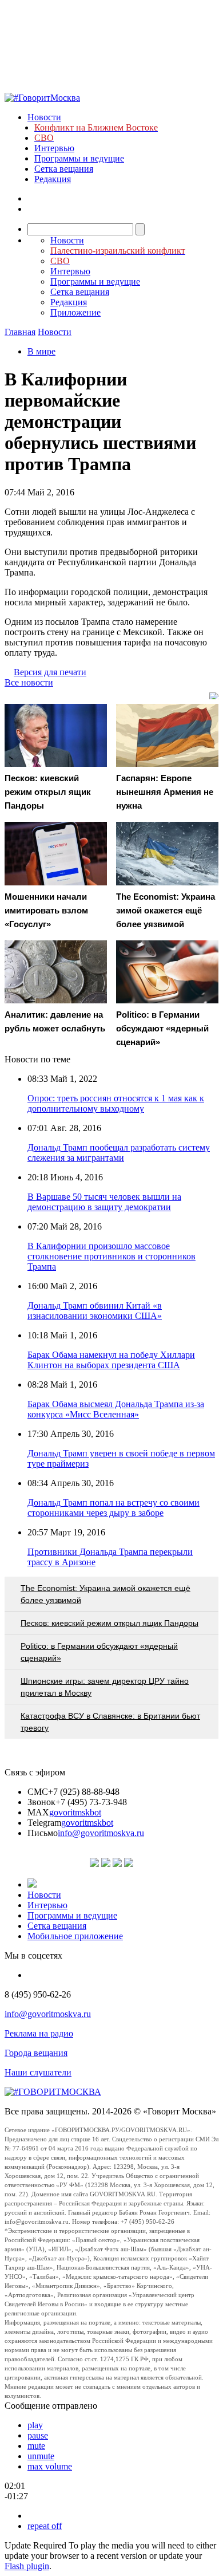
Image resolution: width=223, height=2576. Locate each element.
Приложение (75, 312)
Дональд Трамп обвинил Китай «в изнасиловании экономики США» (95, 1311)
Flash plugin (27, 2566)
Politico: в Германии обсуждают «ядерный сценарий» (99, 1652)
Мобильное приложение (75, 1936)
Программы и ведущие (79, 158)
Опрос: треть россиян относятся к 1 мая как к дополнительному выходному (116, 1103)
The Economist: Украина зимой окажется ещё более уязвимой (105, 1594)
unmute (41, 2456)
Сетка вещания (64, 169)
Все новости (29, 682)
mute (36, 2446)
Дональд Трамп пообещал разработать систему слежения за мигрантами (119, 1153)
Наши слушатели (38, 2072)
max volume (50, 2466)
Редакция (53, 179)
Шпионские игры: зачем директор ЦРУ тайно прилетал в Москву (105, 1687)
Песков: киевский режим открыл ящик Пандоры (109, 1623)
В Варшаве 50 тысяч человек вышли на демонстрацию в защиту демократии (104, 1202)
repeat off (45, 2526)
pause (38, 2435)
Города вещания (36, 2053)
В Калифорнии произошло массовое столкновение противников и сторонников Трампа (111, 1256)
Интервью (54, 148)
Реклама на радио (39, 2033)
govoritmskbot (75, 1812)
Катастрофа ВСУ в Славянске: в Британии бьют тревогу (110, 1722)
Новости (44, 117)
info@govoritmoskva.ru (101, 1833)
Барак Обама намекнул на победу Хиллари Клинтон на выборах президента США (111, 1360)
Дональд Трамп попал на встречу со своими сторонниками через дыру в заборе (114, 1508)
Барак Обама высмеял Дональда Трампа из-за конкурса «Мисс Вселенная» (116, 1409)
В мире (41, 351)
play (35, 2425)
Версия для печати (50, 672)
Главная (20, 332)
